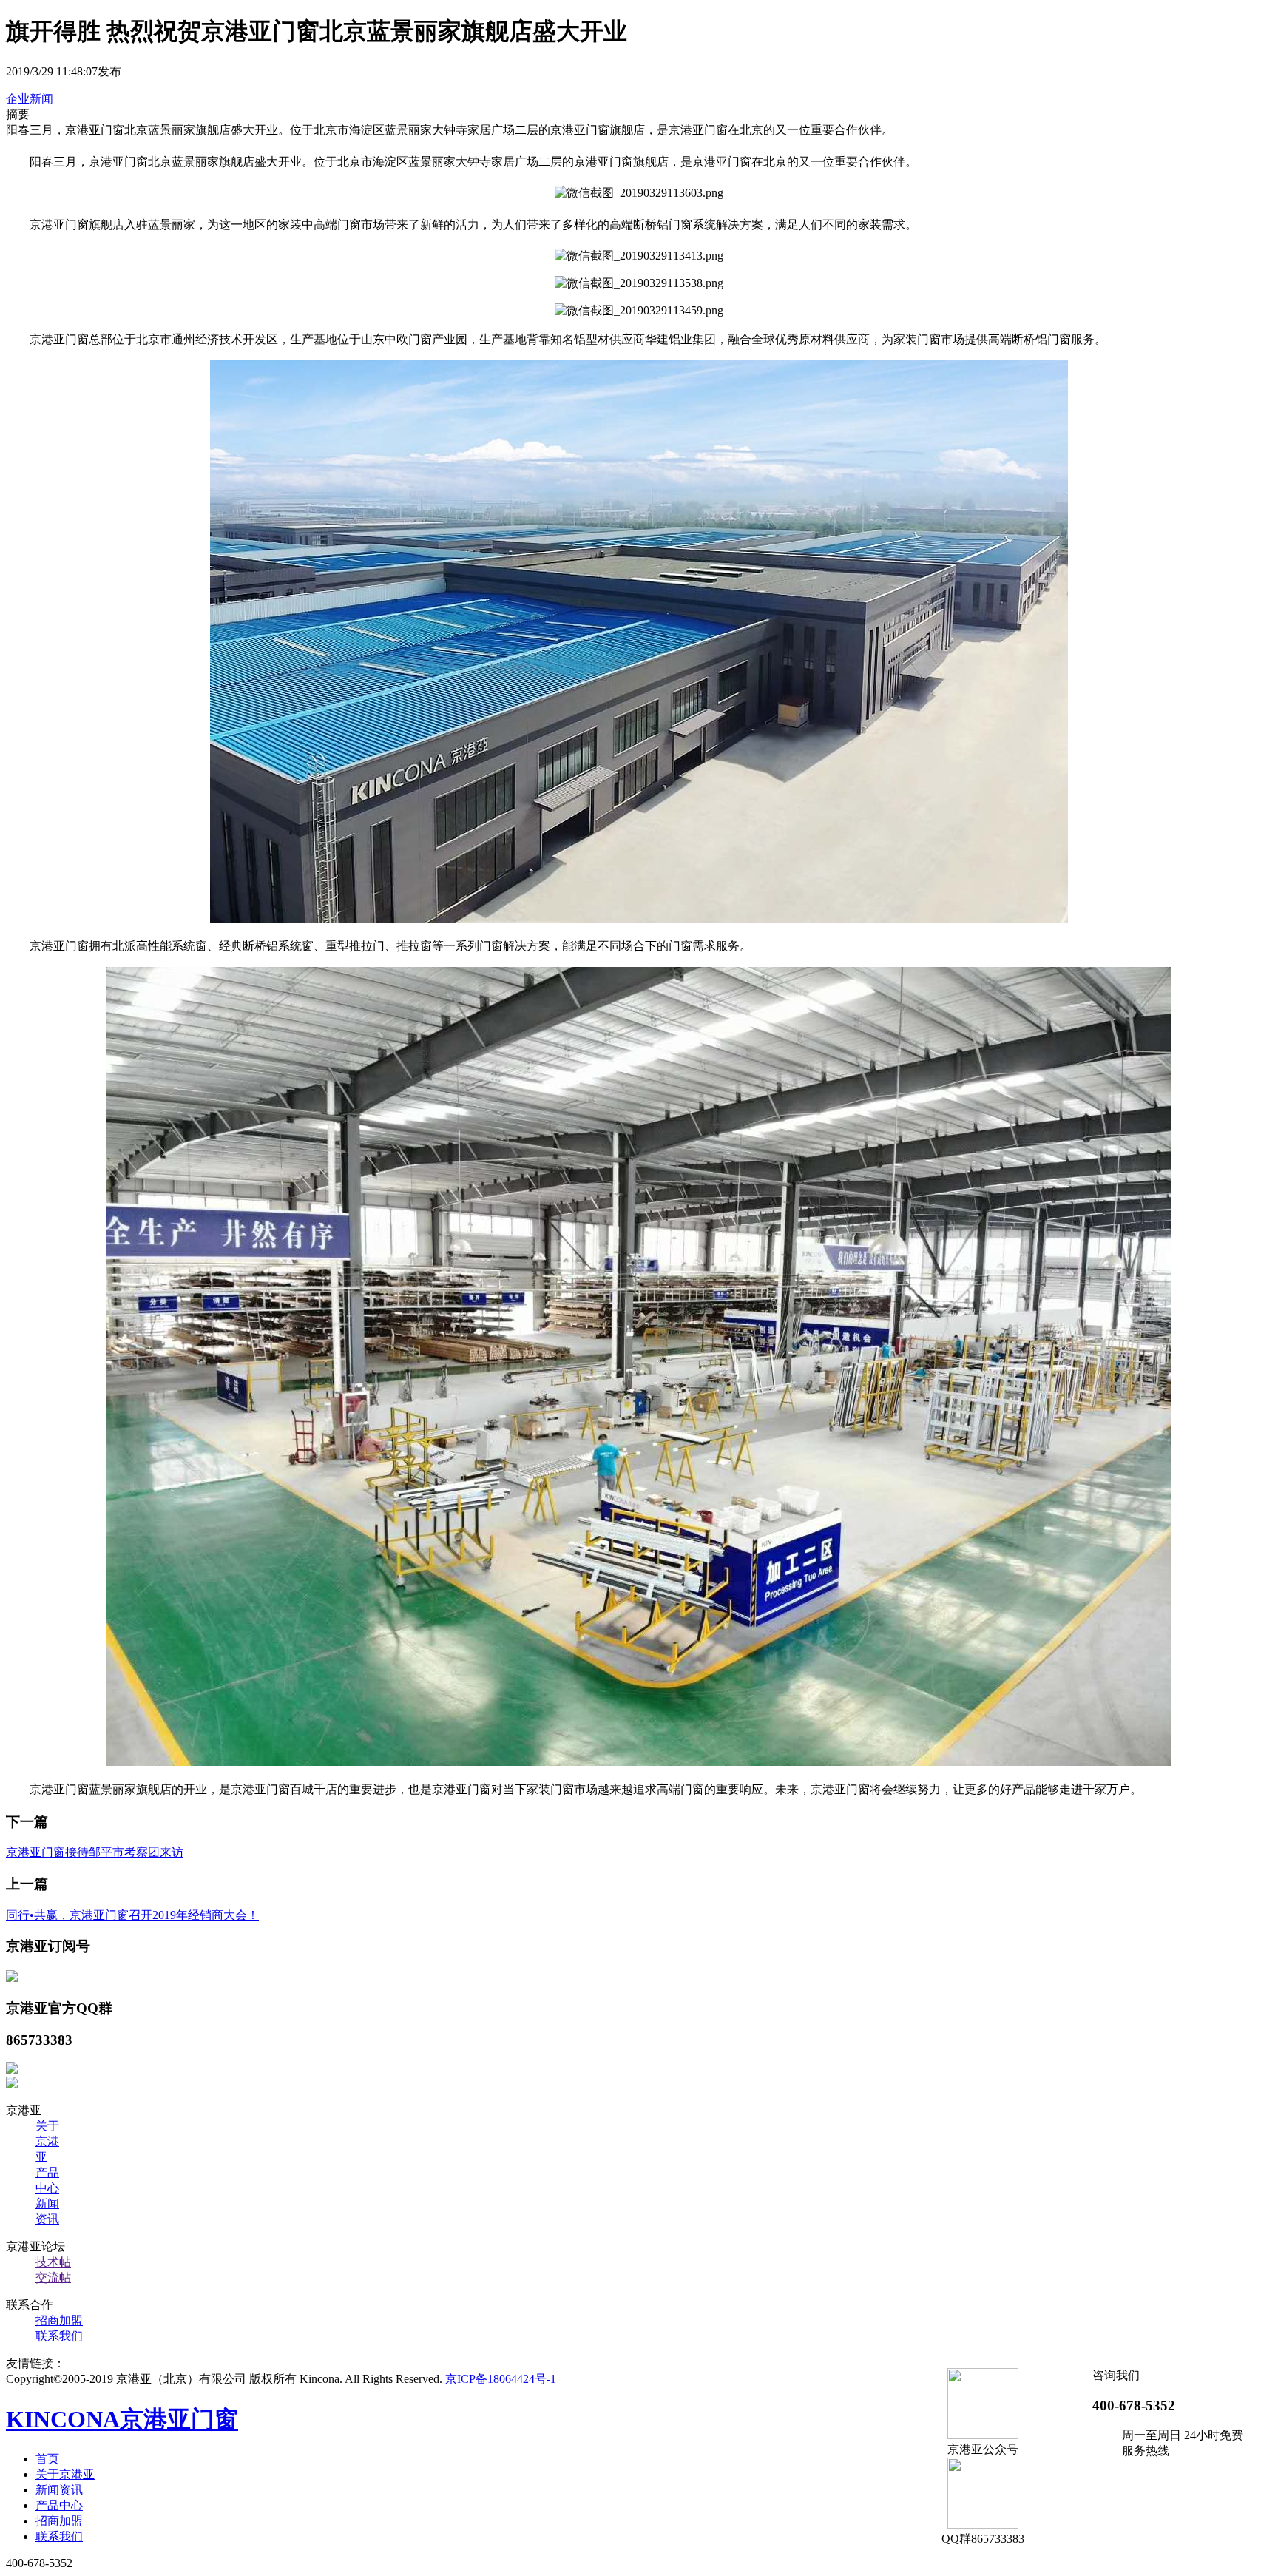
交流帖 (53, 2277)
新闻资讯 (59, 2490)
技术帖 (53, 2262)
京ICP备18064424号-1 (501, 2379)
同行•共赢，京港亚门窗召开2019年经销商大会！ (132, 1915)
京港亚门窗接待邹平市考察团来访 (95, 1852)
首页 (47, 2459)
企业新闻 (30, 99)
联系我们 (59, 2336)
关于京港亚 (47, 2141)
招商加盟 (59, 2320)
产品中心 (59, 2505)
